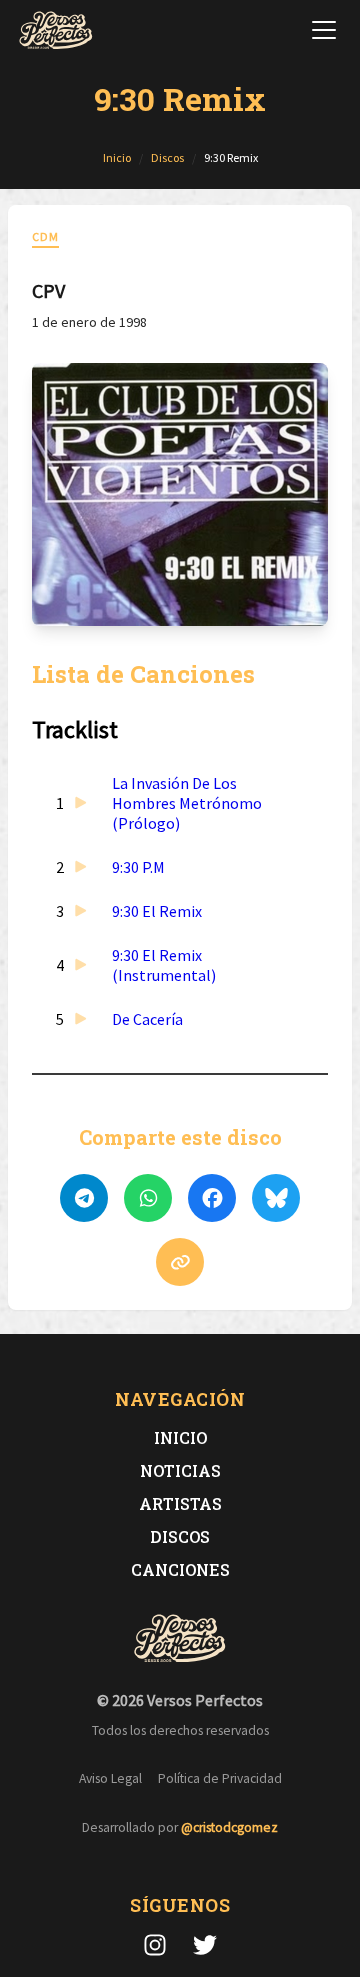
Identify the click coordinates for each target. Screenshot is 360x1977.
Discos (180, 1536)
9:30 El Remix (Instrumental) (164, 965)
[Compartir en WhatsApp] (148, 1198)
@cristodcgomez (229, 1827)
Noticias (180, 1470)
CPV (48, 290)
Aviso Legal (110, 1778)
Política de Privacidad (220, 1778)
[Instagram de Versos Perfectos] (155, 1945)
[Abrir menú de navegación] (324, 30)
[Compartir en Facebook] (212, 1198)
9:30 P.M (138, 867)
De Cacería (147, 1019)
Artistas (180, 1503)
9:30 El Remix (157, 911)
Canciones (180, 1569)
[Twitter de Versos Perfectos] (205, 1945)
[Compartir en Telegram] (84, 1198)
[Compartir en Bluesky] (276, 1198)
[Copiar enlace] (180, 1262)
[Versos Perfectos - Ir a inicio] (56, 30)
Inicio (180, 1437)
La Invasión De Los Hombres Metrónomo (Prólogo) (187, 803)
